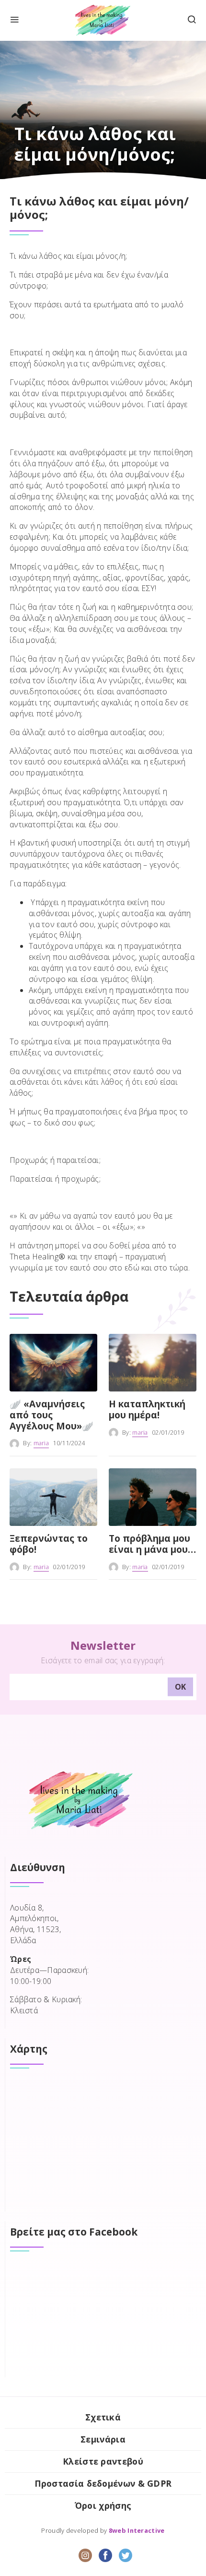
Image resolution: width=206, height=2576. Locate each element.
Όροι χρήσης (103, 2505)
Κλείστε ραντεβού (103, 2461)
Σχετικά (103, 2417)
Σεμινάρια (103, 2439)
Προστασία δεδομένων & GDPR (103, 2483)
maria (41, 1443)
